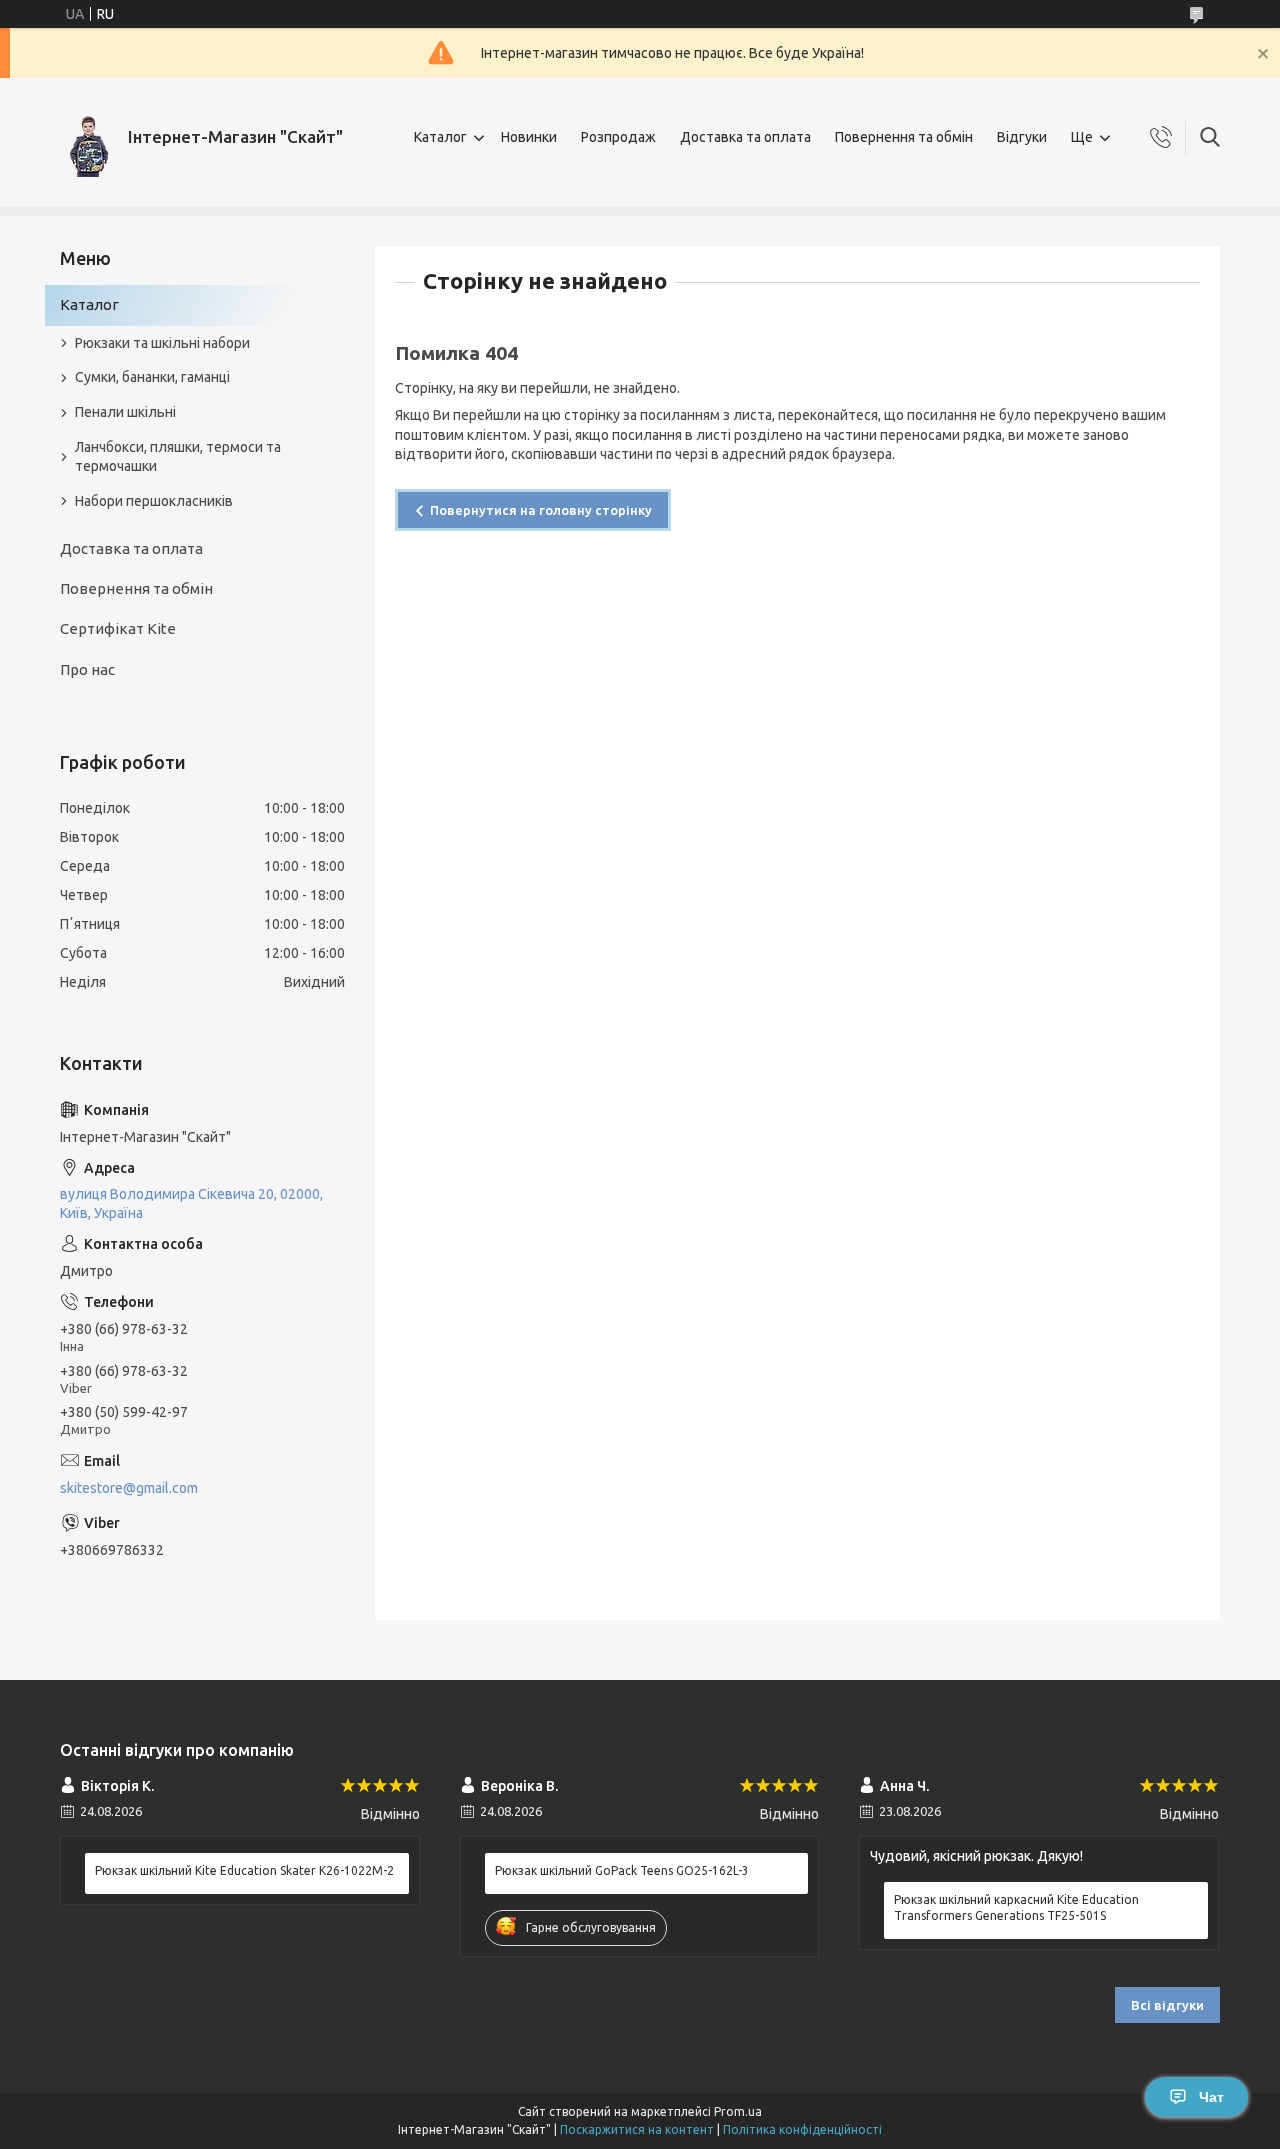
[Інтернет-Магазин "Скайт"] (86, 137)
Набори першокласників (154, 501)
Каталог (440, 137)
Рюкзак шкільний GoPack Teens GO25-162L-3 (622, 1870)
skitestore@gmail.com (129, 1488)
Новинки (529, 137)
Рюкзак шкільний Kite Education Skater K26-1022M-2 (244, 1870)
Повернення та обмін (904, 137)
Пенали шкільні (125, 412)
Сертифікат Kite (118, 628)
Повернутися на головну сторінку (541, 510)
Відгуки (1022, 137)
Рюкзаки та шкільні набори (162, 343)
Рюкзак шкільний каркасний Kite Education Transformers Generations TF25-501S (1016, 1907)
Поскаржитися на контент (637, 2129)
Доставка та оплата (745, 137)
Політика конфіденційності (802, 2129)
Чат (1211, 2097)
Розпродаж (618, 137)
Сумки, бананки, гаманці (152, 377)
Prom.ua (738, 2111)
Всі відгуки (1167, 2005)
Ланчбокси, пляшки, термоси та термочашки (178, 456)
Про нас (87, 669)
